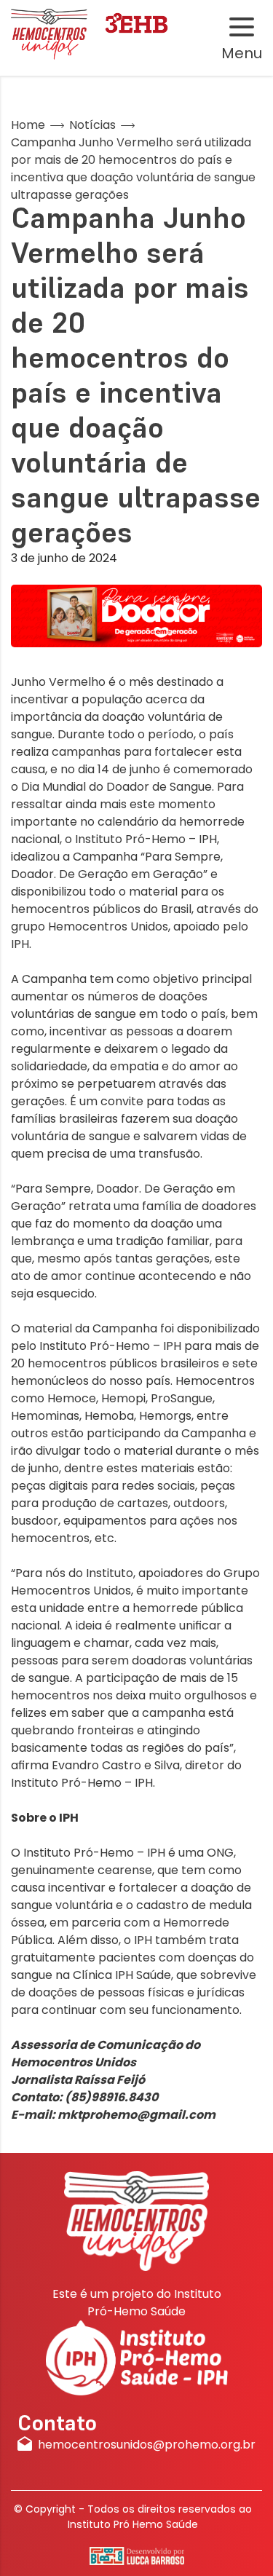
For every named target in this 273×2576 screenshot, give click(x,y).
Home (28, 125)
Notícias (92, 125)
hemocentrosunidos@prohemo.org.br (147, 2445)
